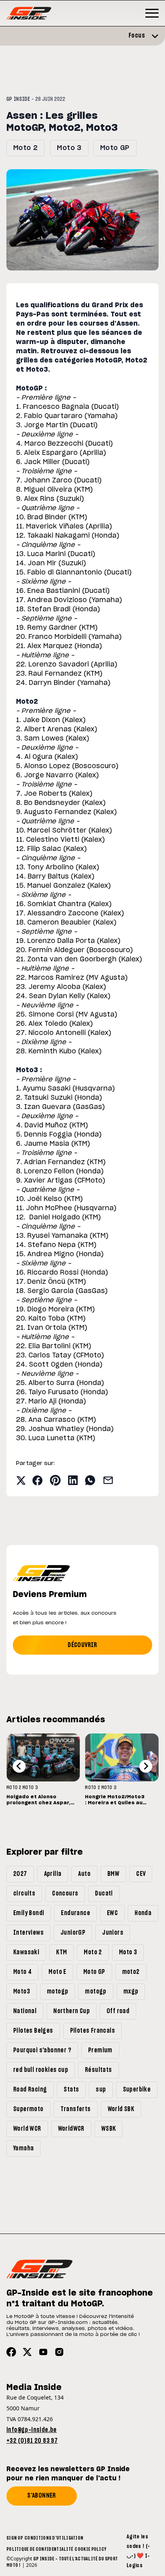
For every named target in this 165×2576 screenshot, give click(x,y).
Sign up (15, 2538)
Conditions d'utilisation (54, 2538)
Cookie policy (90, 2549)
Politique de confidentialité (40, 2549)
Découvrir (82, 1645)
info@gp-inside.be (32, 2430)
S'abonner (42, 2496)
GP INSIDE (18, 99)
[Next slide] (146, 1766)
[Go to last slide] (19, 1766)
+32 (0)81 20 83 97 (32, 2441)
